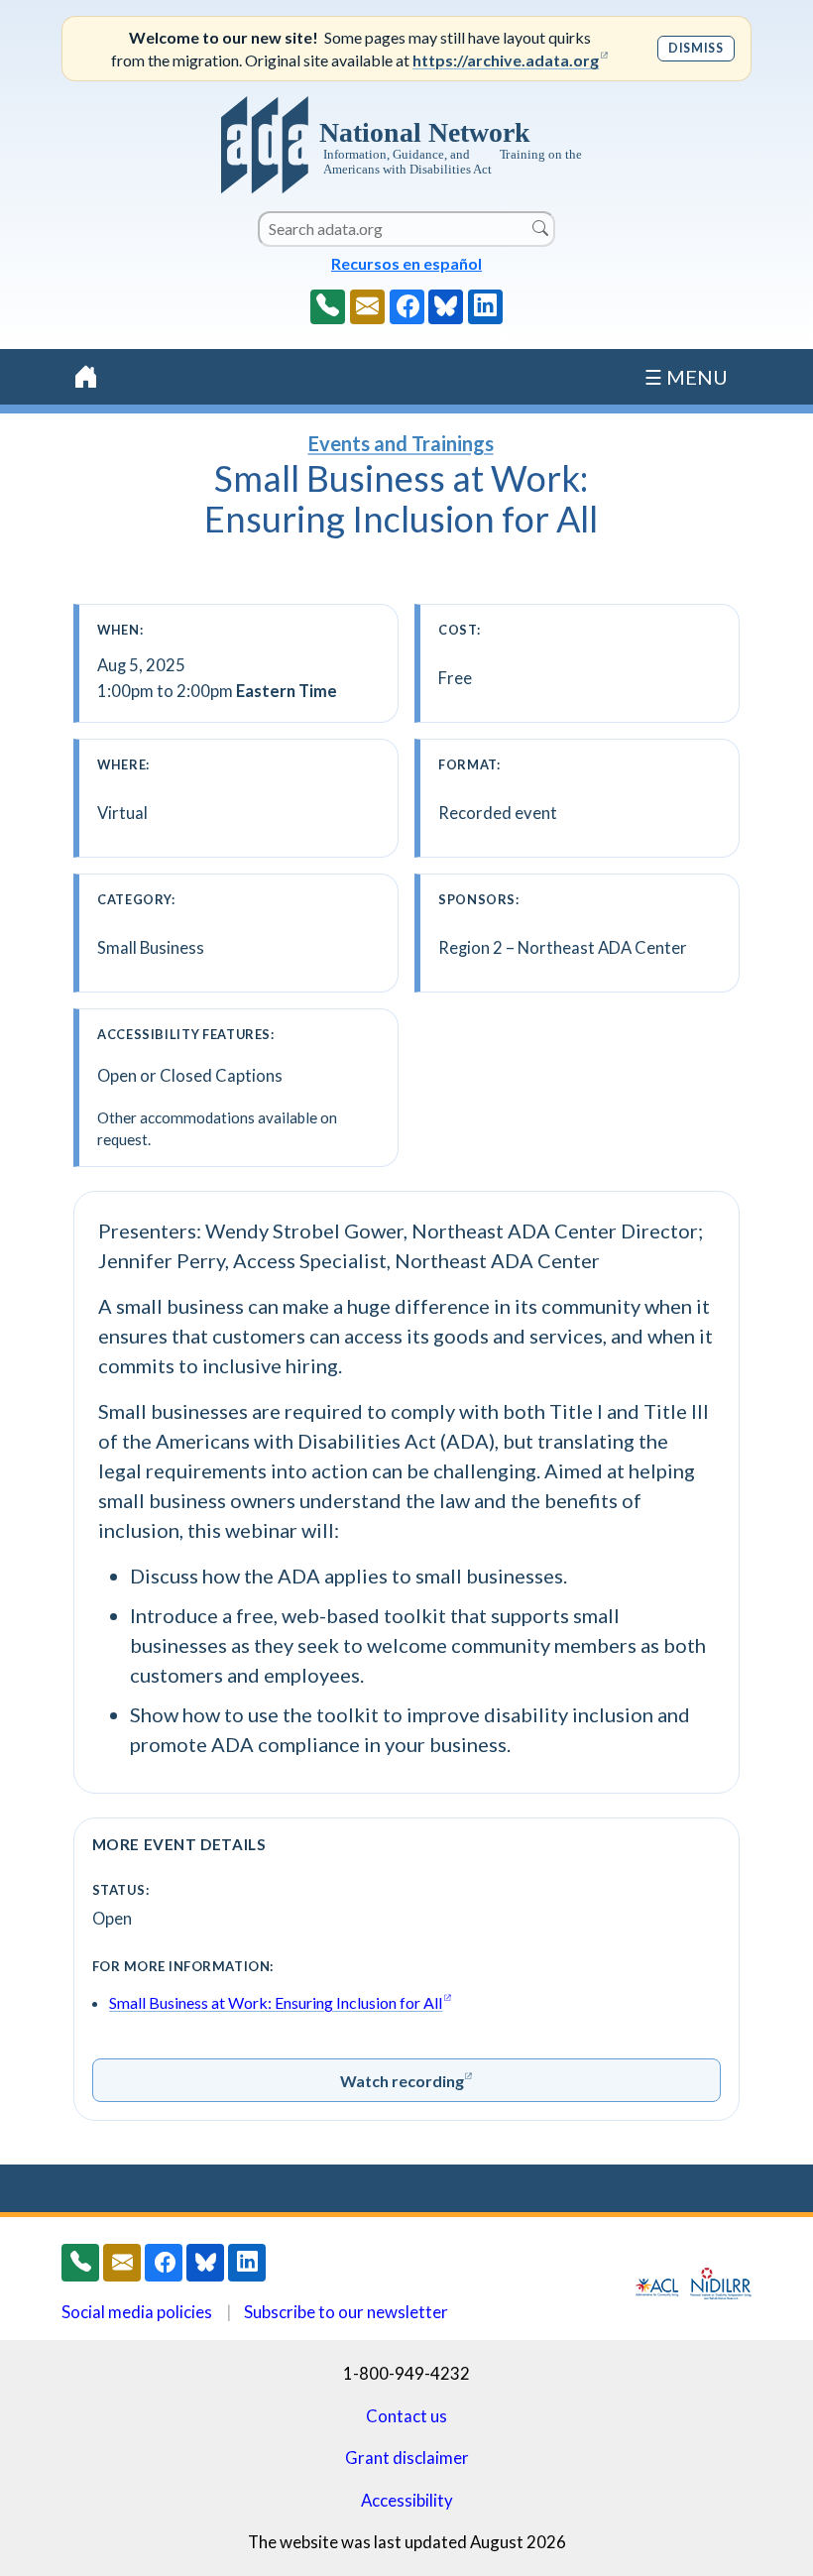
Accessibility (407, 2500)
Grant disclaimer (407, 2458)
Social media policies (137, 2312)
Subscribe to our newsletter (346, 2312)
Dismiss (696, 48)
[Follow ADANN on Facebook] (407, 307)
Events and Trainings (401, 443)
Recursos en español (406, 263)
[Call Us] (328, 307)
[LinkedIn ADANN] (485, 307)
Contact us (406, 2416)
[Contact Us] (367, 307)
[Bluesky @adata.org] (446, 307)
